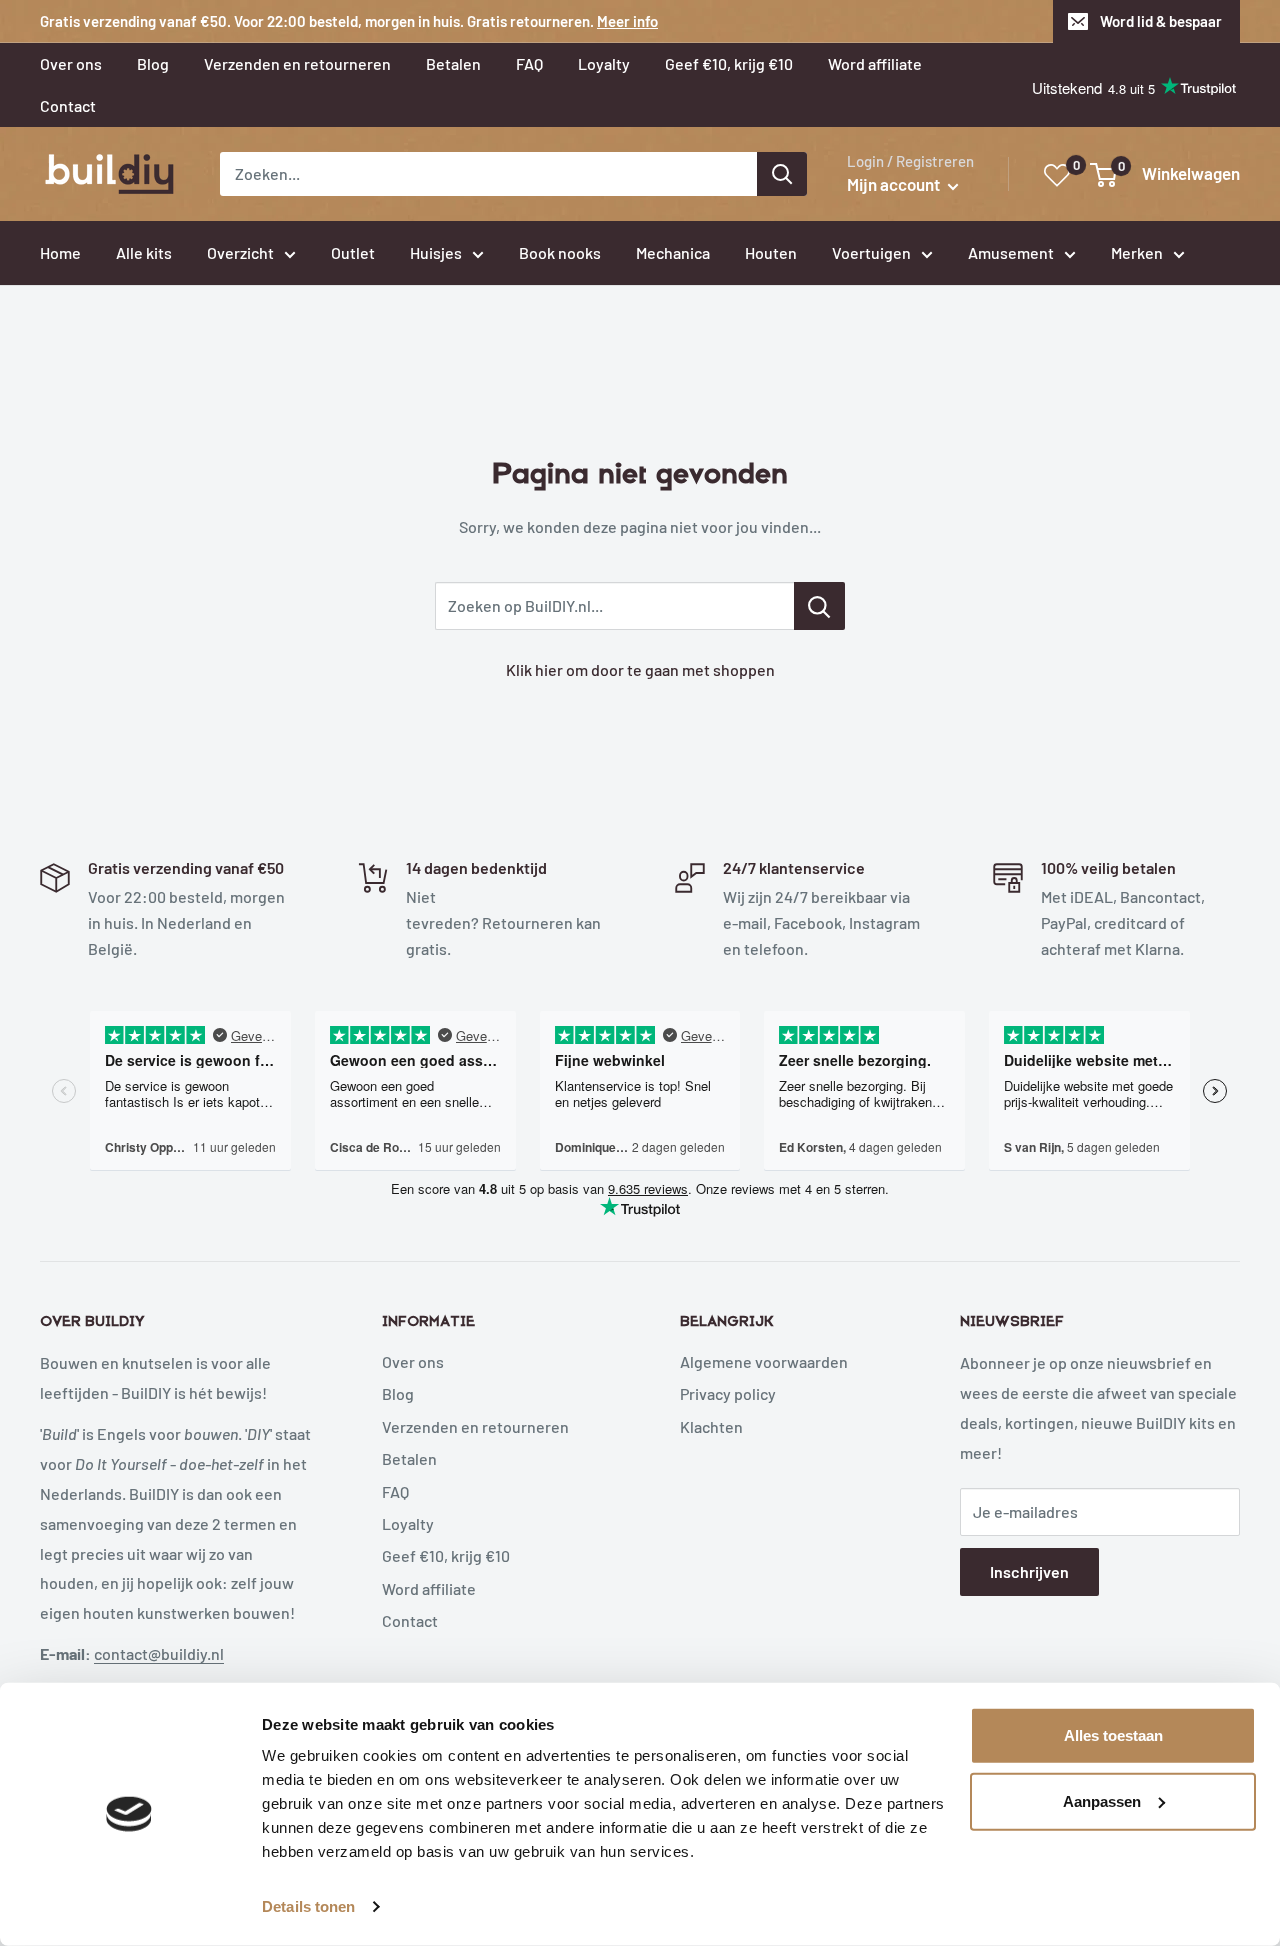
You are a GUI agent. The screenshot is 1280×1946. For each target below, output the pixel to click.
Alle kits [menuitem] (144, 252)
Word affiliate (429, 1588)
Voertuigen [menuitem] (871, 252)
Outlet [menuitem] (353, 252)
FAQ (395, 1491)
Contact (410, 1620)
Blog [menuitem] (153, 63)
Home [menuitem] (60, 252)
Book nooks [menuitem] (560, 252)
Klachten (711, 1426)
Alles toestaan (1113, 1735)
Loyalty (408, 1523)
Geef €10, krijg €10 (446, 1555)
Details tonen (308, 1906)
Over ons (413, 1361)
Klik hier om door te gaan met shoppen (640, 669)
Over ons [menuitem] (71, 63)
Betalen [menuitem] (453, 63)
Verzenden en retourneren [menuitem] (297, 63)
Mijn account (895, 184)
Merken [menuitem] (1137, 252)
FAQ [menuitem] (529, 63)
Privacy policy (728, 1393)
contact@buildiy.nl (159, 1653)
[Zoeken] (782, 174)
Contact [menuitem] (68, 105)
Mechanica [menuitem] (673, 252)
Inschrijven (1029, 1571)
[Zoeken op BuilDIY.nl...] (819, 606)
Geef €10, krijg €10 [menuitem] (729, 63)
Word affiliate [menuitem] (875, 63)
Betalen (409, 1458)
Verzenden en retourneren (475, 1426)
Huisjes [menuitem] (436, 252)
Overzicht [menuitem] (240, 252)
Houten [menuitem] (771, 252)
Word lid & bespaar (1161, 21)
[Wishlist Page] (1058, 175)
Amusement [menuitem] (1011, 252)
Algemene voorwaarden (764, 1361)
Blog (398, 1393)
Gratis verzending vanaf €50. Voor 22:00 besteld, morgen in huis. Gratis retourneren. (349, 21)
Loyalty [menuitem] (604, 63)
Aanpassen (1102, 1800)
